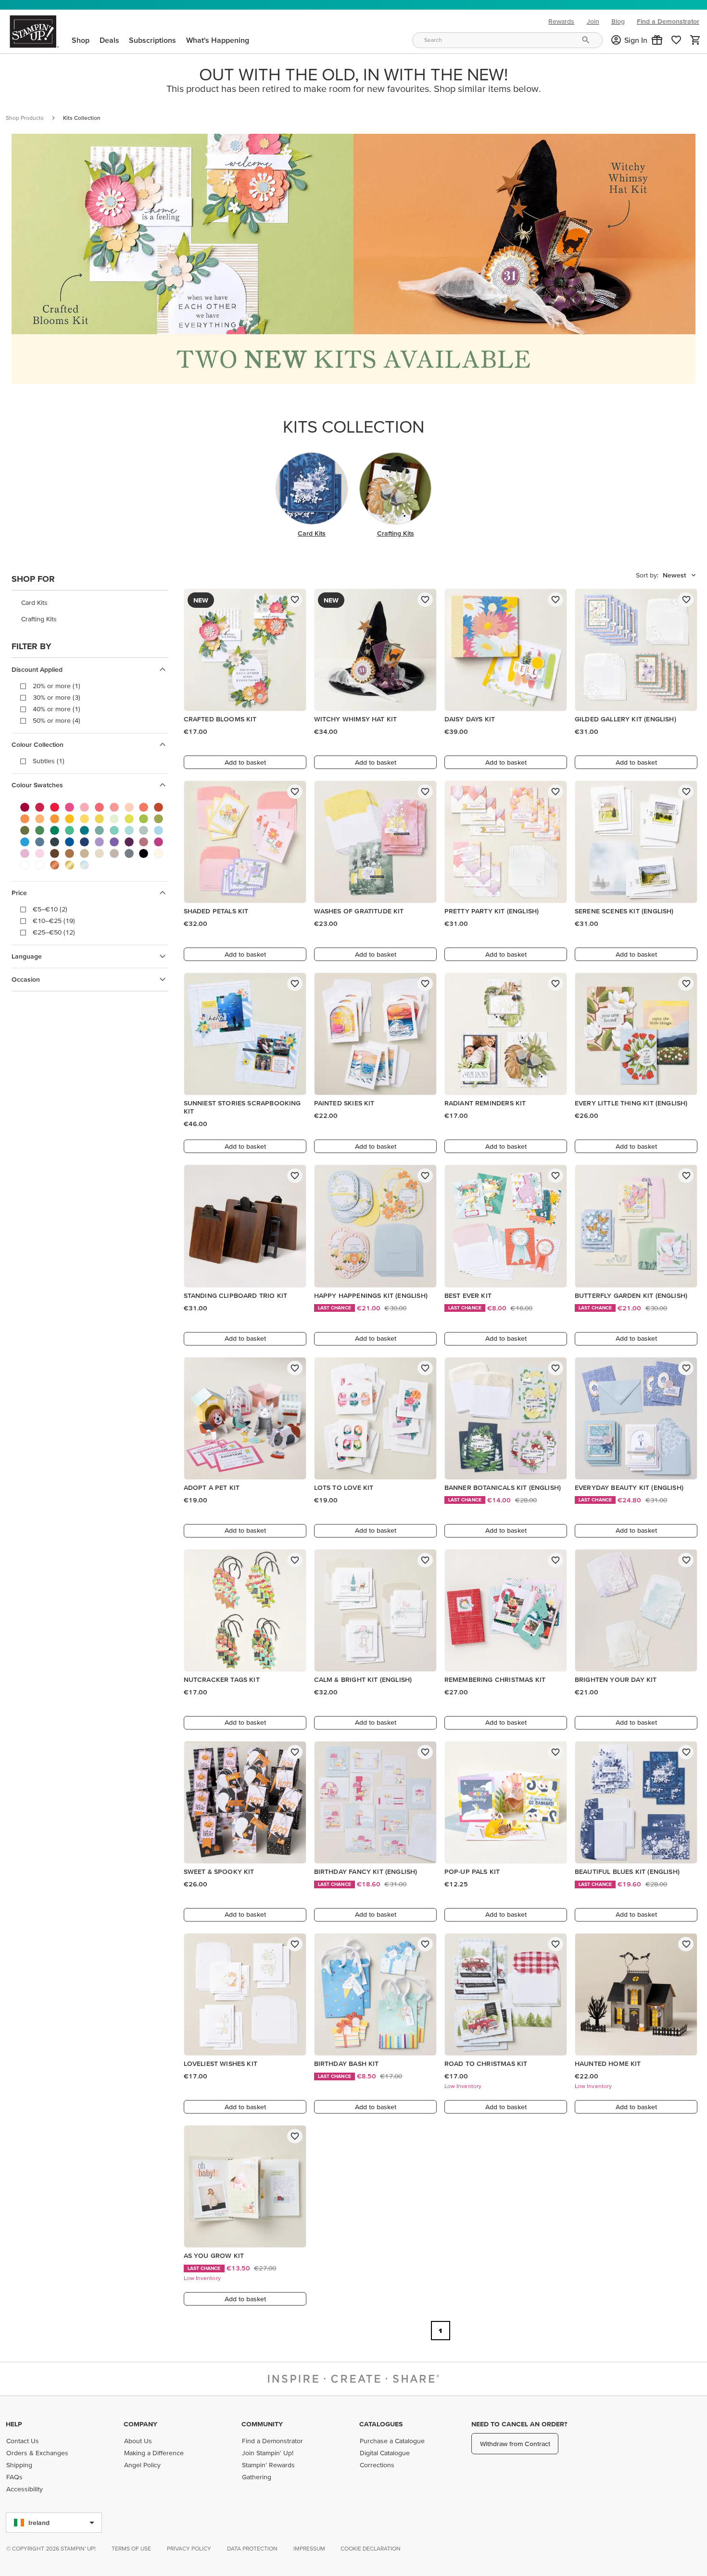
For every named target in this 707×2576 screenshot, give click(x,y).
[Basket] (695, 40)
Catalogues (381, 2424)
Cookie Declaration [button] (371, 2548)
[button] (657, 40)
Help (14, 2424)
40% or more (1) (57, 709)
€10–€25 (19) (54, 921)
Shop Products (25, 118)
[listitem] (90, 602)
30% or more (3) (57, 697)
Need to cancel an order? (519, 2424)
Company (140, 2424)
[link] (676, 40)
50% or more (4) (57, 720)
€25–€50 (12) (54, 932)
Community (262, 2424)
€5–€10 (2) (50, 909)
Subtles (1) (49, 761)
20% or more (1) (57, 686)
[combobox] (507, 40)
